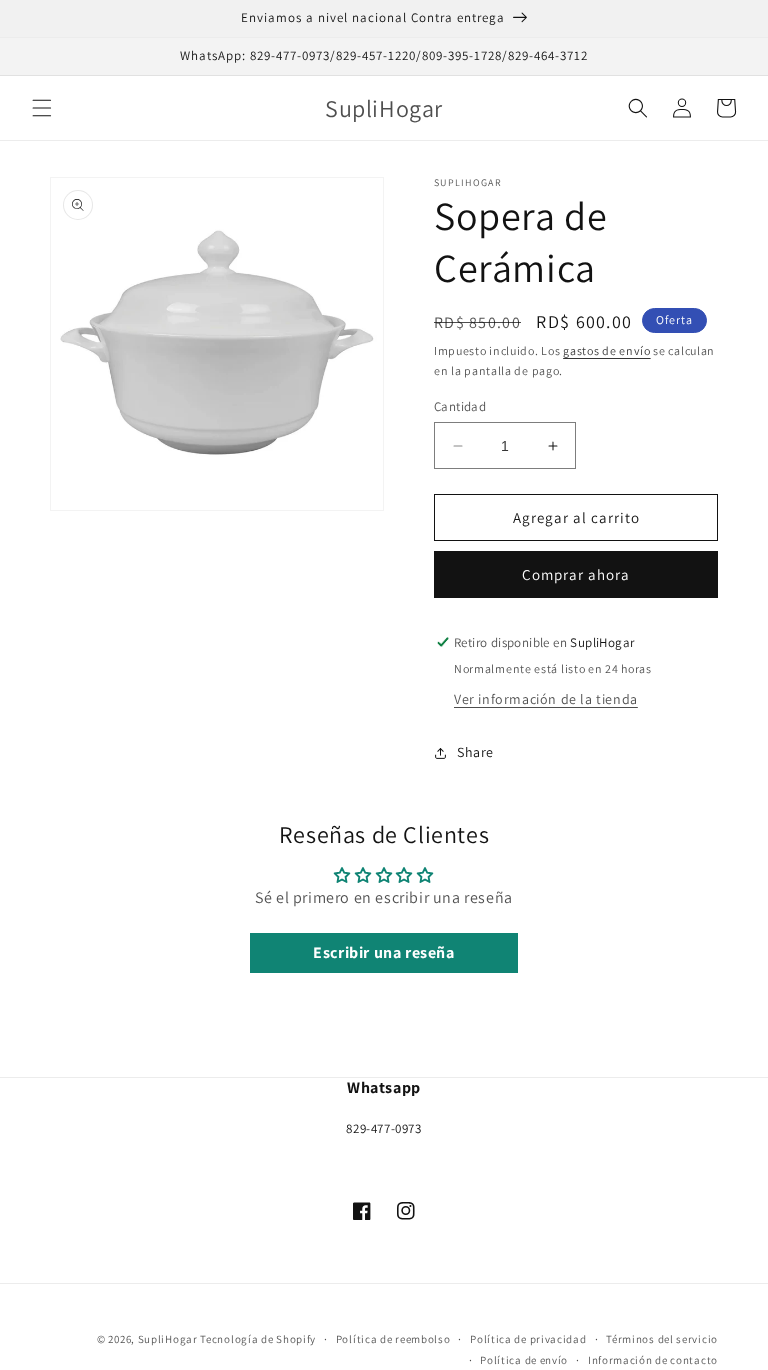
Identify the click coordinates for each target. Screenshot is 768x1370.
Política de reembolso (393, 1339)
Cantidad (460, 406)
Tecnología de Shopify (258, 1339)
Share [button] (475, 752)
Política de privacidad (528, 1339)
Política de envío (524, 1360)
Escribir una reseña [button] (383, 952)
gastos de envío (607, 350)
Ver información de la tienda (546, 699)
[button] (42, 108)
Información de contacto (653, 1360)
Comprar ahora (576, 574)
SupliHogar (168, 1339)
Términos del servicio (662, 1339)
